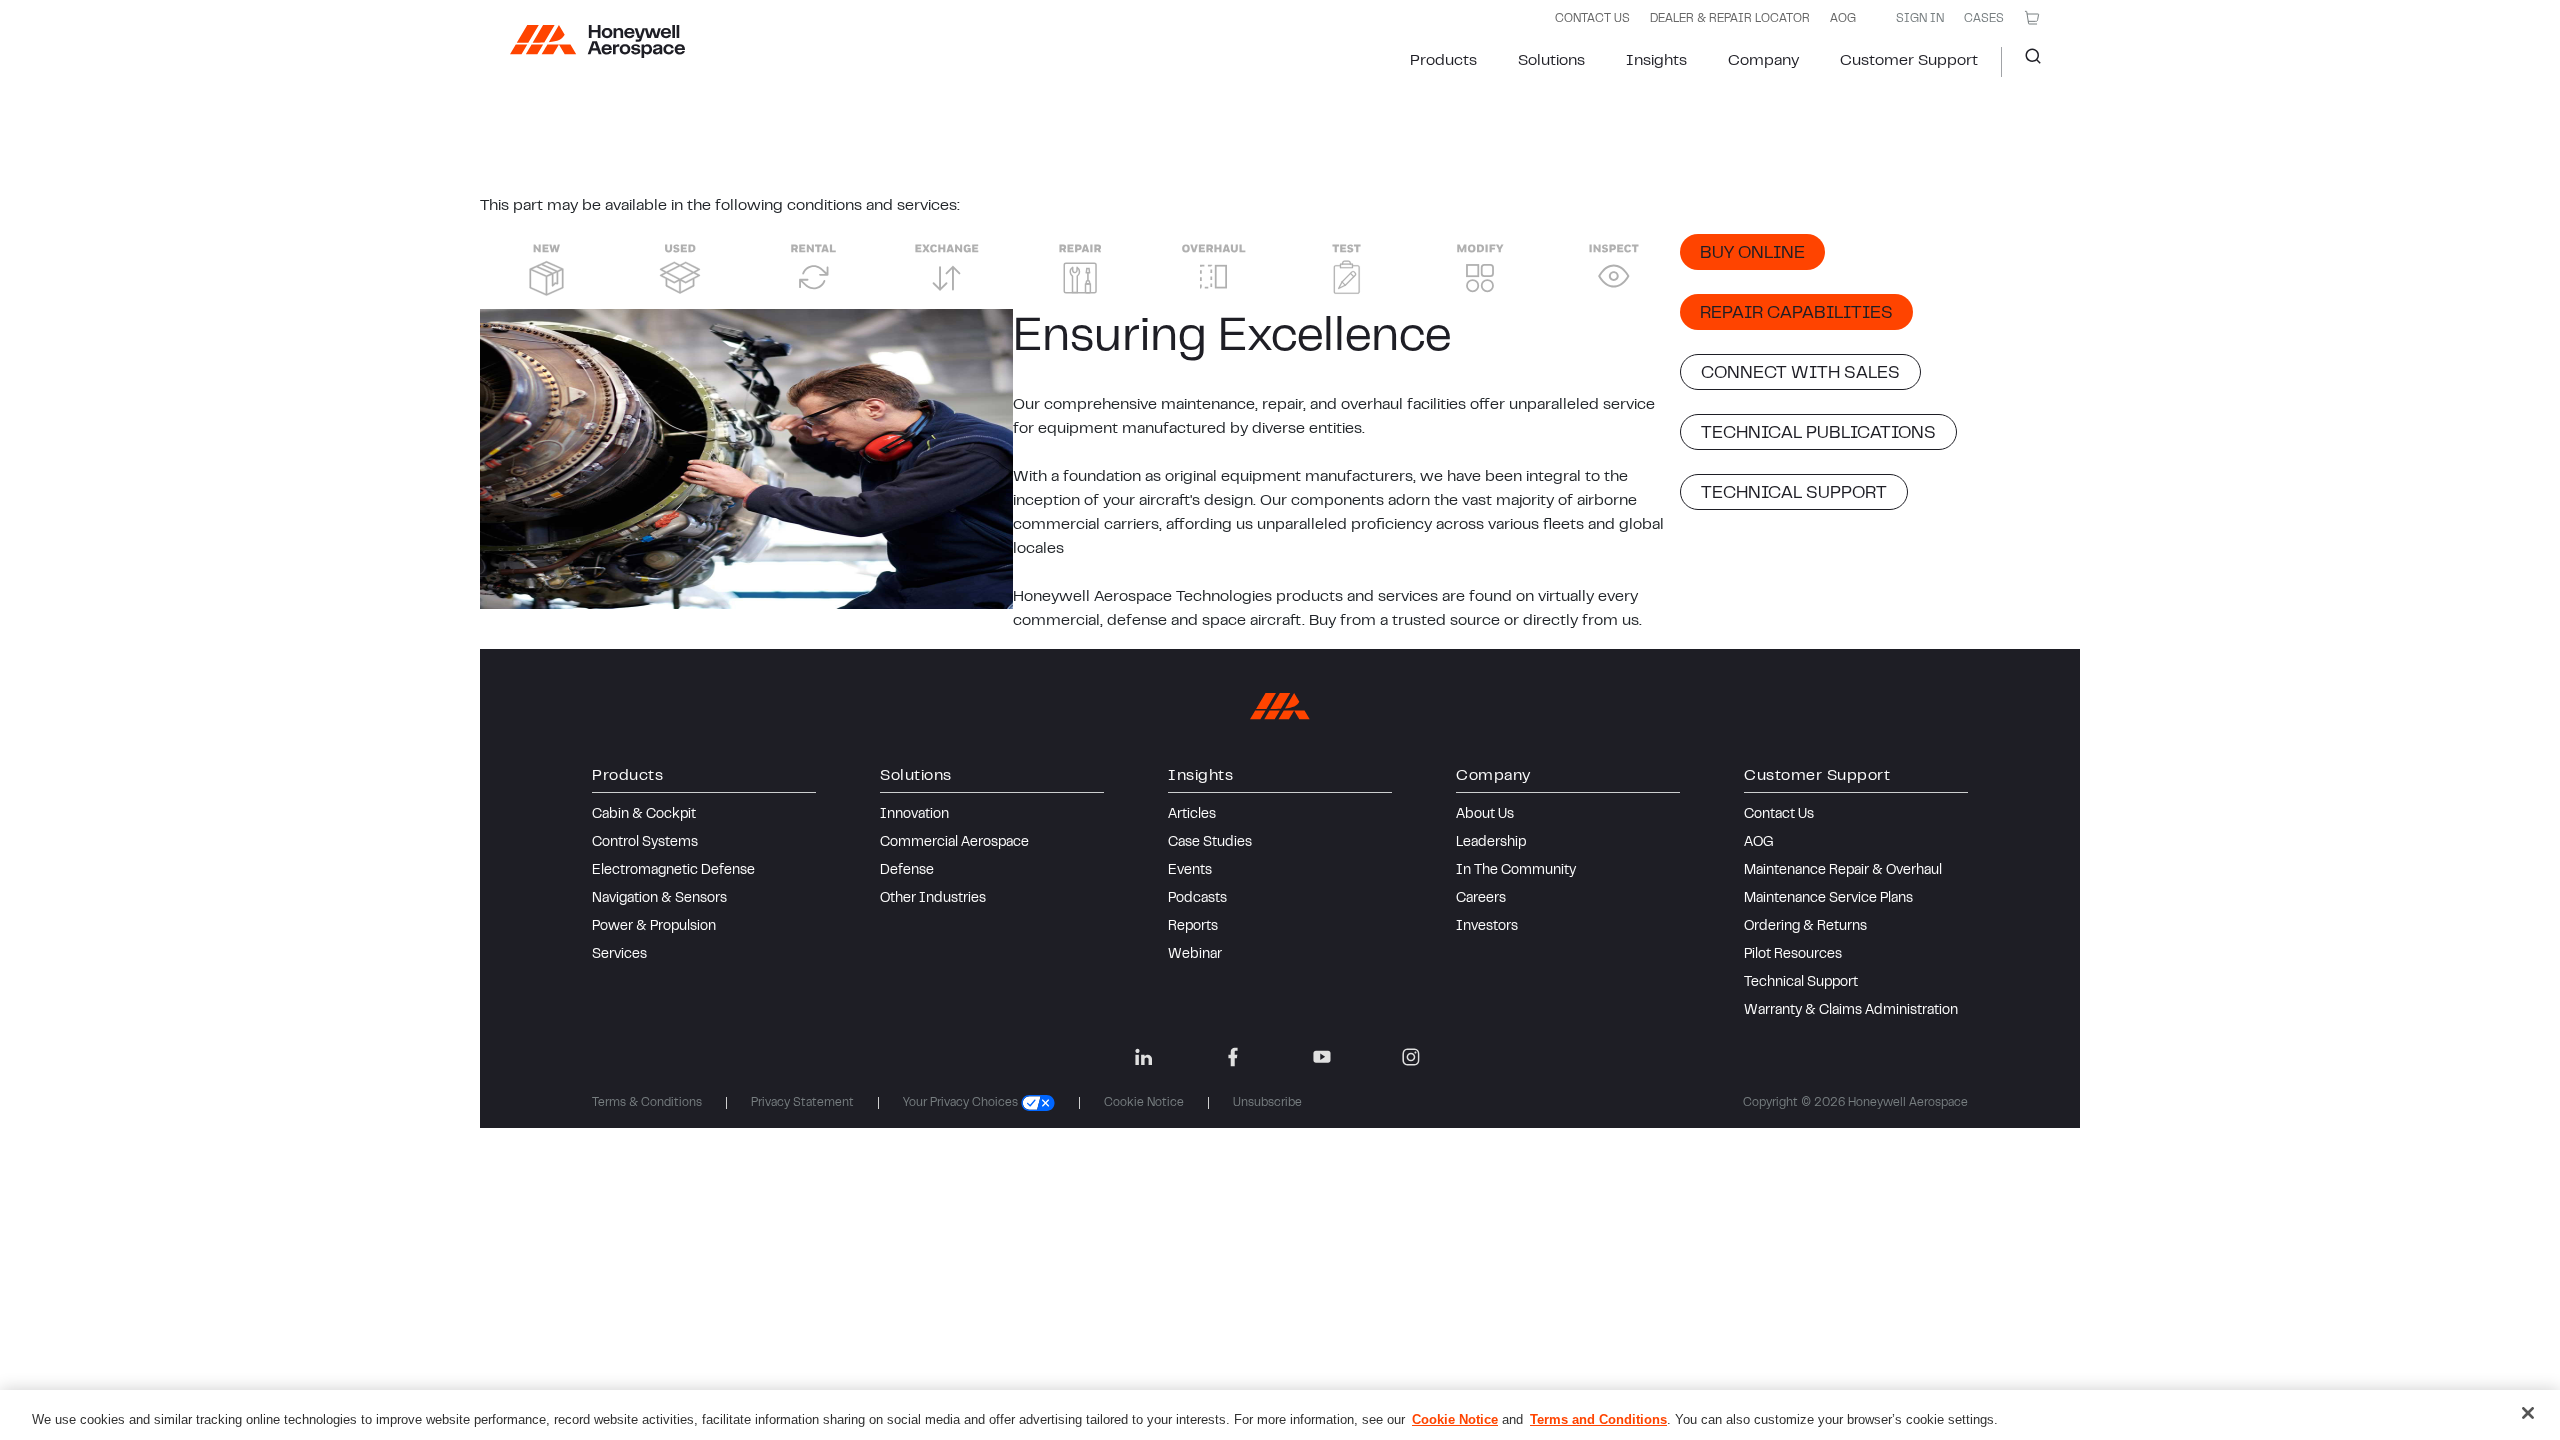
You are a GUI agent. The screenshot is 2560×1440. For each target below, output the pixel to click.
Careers (1481, 899)
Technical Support (1801, 983)
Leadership (1491, 843)
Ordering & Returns (1805, 927)
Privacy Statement (802, 1103)
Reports (1193, 927)
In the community (1516, 871)
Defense (907, 871)
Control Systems (645, 843)
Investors (1487, 927)
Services (619, 955)
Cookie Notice (1144, 1103)
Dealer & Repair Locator (1730, 19)
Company (1763, 61)
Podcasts (1197, 899)
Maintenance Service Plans (1828, 899)
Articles (1192, 815)
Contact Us (1779, 815)
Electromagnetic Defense (673, 871)
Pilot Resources (1793, 955)
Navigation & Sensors (659, 899)
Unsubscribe (1267, 1103)
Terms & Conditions (647, 1103)
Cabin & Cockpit (644, 815)
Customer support (1909, 61)
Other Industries (933, 899)
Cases (1984, 19)
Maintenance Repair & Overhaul (1843, 871)
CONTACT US (1592, 19)
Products (1443, 61)
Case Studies (1210, 843)
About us (1485, 815)
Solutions (1551, 61)
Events (1190, 871)
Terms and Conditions (1598, 1419)
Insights (1656, 61)
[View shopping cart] (2032, 18)
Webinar (1195, 955)
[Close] (2528, 1413)
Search (2025, 62)
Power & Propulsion (654, 927)
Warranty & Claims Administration (1851, 1011)
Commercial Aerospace (954, 843)
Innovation (914, 815)
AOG (1843, 19)
